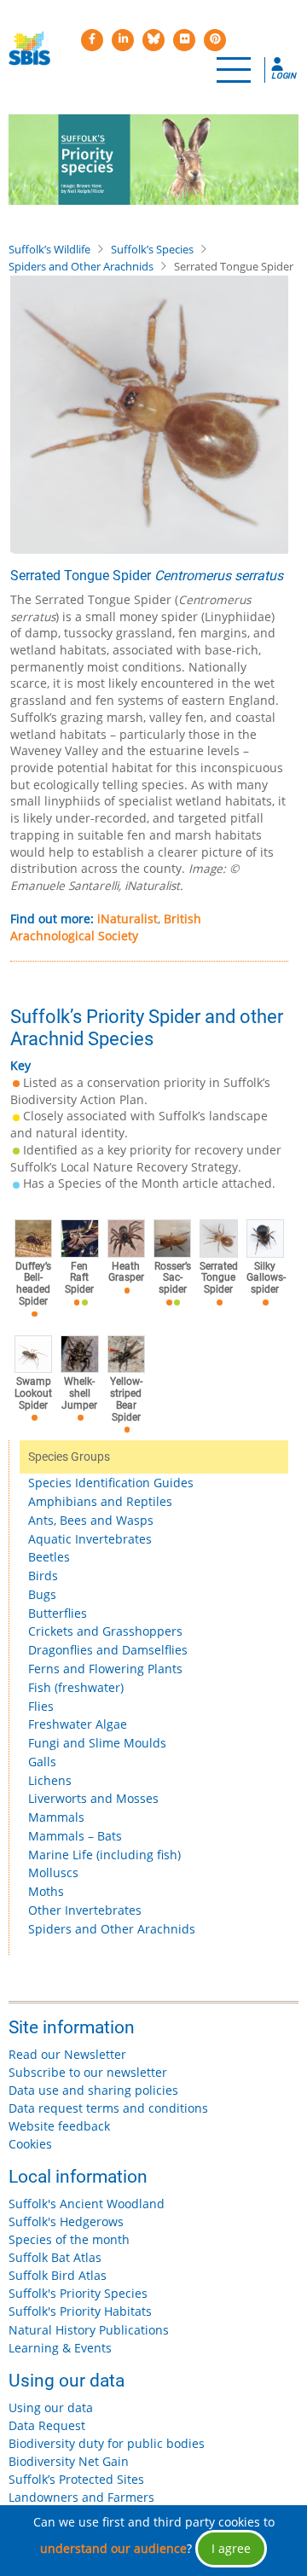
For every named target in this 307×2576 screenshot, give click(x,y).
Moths (46, 1891)
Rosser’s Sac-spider (173, 1278)
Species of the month (69, 2239)
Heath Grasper (126, 1272)
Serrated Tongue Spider (219, 1278)
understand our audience (113, 2548)
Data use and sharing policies (93, 2090)
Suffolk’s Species (152, 249)
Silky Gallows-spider (266, 1278)
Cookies (30, 2144)
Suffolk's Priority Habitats (80, 2311)
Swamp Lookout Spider (33, 1393)
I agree (231, 2548)
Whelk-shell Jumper (79, 1393)
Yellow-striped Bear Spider (126, 1399)
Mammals (56, 1817)
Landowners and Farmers (81, 2497)
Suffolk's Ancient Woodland (87, 2204)
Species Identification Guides (111, 1483)
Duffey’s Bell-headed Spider (33, 1284)
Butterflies (58, 1613)
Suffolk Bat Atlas (55, 2257)
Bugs (42, 1594)
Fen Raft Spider (79, 1278)
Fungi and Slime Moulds (97, 1743)
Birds (43, 1576)
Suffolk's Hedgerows (66, 2221)
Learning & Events (60, 2348)
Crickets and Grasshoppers (105, 1631)
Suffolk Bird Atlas (58, 2275)
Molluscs (53, 1872)
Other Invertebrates (85, 1910)
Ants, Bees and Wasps (91, 1520)
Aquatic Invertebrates (90, 1539)
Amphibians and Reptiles (100, 1501)
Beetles (49, 1557)
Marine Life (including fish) (104, 1855)
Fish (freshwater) (76, 1687)
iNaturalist (127, 919)
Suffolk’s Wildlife (49, 249)
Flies (41, 1706)
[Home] (29, 49)
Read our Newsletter (67, 2054)
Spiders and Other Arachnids (81, 266)
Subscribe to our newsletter (88, 2072)
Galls (42, 1762)
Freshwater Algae (78, 1724)
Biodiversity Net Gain (69, 2461)
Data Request (47, 2425)
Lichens (50, 1780)
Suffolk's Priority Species (78, 2293)
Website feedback (59, 2126)
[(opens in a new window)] (92, 40)
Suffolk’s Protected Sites (76, 2479)
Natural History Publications (89, 2330)
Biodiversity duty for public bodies (107, 2443)
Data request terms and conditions (108, 2108)
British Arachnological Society (106, 927)
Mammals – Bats (75, 1836)
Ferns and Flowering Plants (105, 1669)
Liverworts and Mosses (93, 1798)
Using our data (51, 2407)
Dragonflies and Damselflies (108, 1650)
